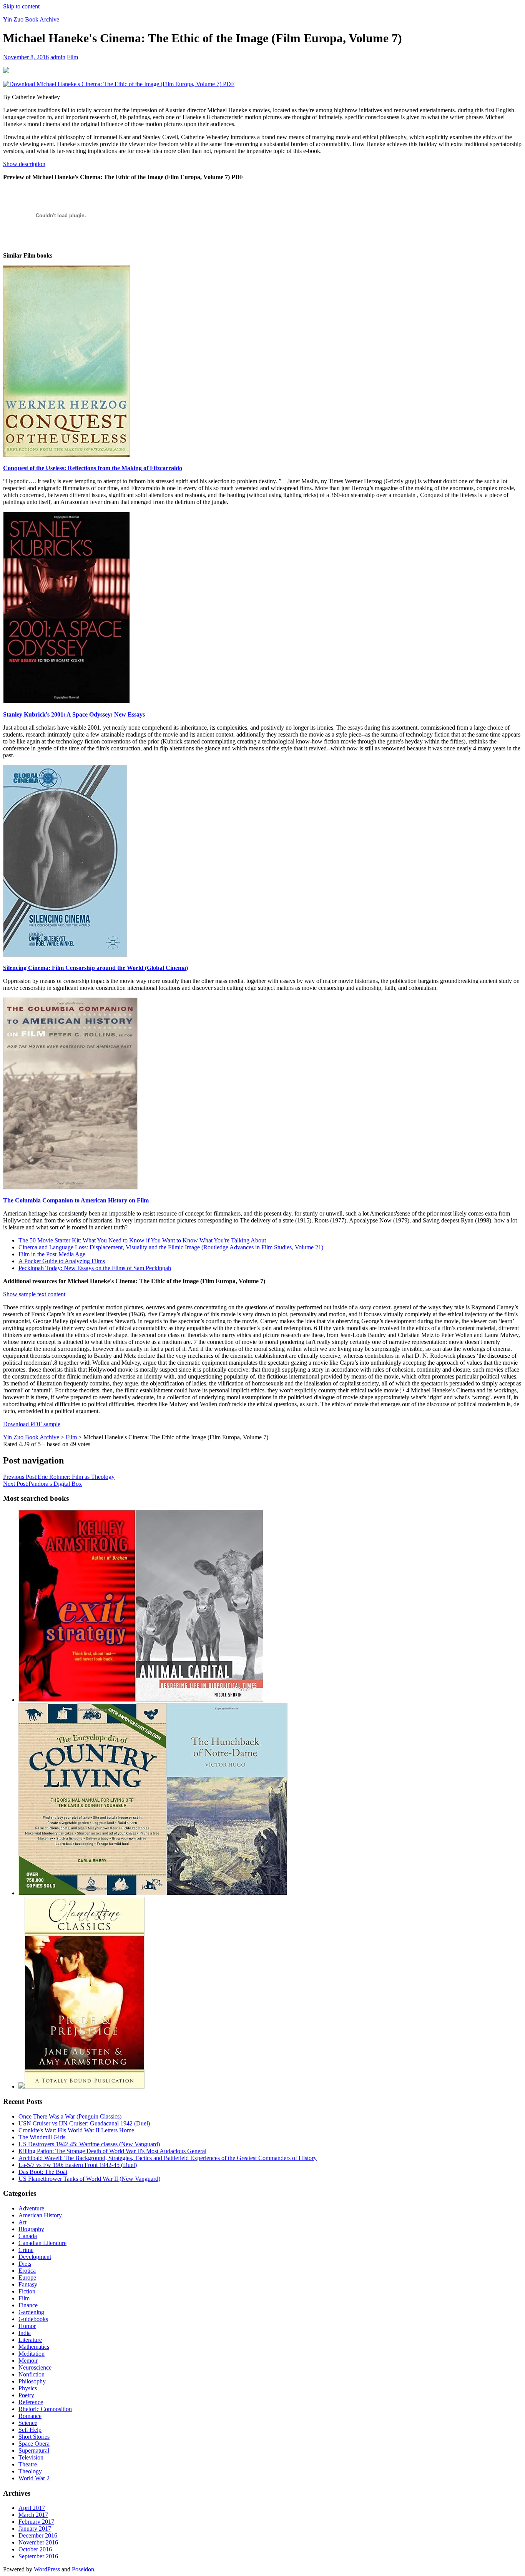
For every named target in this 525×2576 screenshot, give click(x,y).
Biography (31, 2229)
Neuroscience (35, 2367)
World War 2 (34, 2478)
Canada (28, 2236)
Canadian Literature (42, 2243)
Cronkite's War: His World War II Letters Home (76, 2130)
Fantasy (28, 2284)
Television (31, 2457)
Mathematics (34, 2347)
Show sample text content (34, 1294)
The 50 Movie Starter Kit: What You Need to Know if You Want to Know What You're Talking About (142, 1240)
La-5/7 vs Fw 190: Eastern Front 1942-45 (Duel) (78, 2165)
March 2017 (33, 2515)
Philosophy (32, 2381)
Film (72, 57)
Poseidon (83, 2569)
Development (35, 2257)
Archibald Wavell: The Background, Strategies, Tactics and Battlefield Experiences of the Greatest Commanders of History (168, 2158)
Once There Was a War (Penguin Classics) (70, 2116)
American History (40, 2215)
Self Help (30, 2430)
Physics (28, 2388)
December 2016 (38, 2535)
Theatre (28, 2464)
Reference (31, 2402)
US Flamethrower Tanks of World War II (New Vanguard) (89, 2179)
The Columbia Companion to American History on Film (76, 1200)
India (25, 2333)
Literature (30, 2340)
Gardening (31, 2312)
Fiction (27, 2291)
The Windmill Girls (42, 2137)
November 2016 (38, 2542)
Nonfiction (32, 2374)
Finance (28, 2305)
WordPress (47, 2569)
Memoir (28, 2361)
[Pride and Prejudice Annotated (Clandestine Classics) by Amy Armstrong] (85, 2086)
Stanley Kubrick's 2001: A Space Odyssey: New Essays (74, 714)
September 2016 (38, 2556)
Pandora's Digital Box (42, 1484)
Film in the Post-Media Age (52, 1254)
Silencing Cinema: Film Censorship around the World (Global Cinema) (96, 968)
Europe (27, 2277)
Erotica (27, 2271)
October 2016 (35, 2549)
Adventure (31, 2208)
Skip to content (21, 6)
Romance (30, 2416)
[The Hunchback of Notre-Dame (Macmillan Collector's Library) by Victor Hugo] (227, 1893)
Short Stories (34, 2437)
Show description (24, 164)
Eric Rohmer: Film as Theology (59, 1477)
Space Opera (34, 2444)
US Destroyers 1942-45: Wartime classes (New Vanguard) (89, 2144)
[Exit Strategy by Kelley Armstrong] (77, 1700)
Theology (30, 2471)
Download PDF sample (32, 1424)
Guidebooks (33, 2319)
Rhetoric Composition (45, 2409)
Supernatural (34, 2450)
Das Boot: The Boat (43, 2172)
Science (28, 2423)
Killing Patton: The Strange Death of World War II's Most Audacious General (112, 2151)
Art (22, 2222)
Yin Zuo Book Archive (31, 19)
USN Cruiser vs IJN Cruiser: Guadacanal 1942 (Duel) (84, 2123)
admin (58, 57)
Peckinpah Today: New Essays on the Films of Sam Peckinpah (95, 1268)
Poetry (26, 2395)
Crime (26, 2250)
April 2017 (32, 2508)
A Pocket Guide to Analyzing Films (62, 1261)
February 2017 (36, 2522)
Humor (27, 2326)
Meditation (32, 2354)
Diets (25, 2264)
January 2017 (35, 2529)
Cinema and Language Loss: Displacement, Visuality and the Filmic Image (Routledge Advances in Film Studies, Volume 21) (171, 1247)
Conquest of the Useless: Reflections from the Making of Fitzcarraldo (93, 468)
